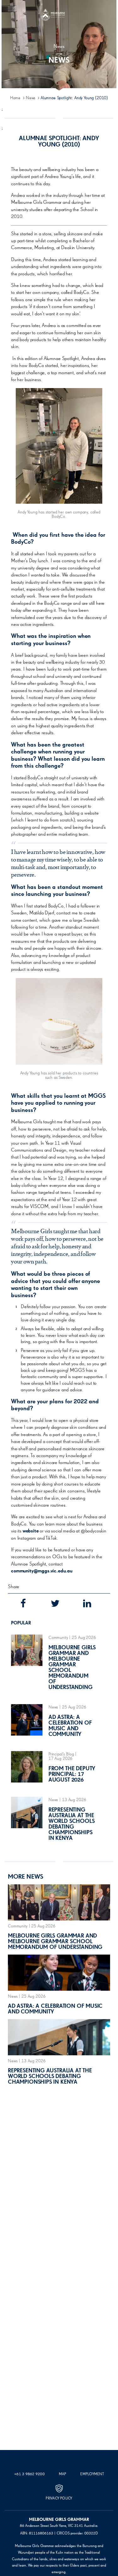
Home (15, 98)
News (31, 98)
